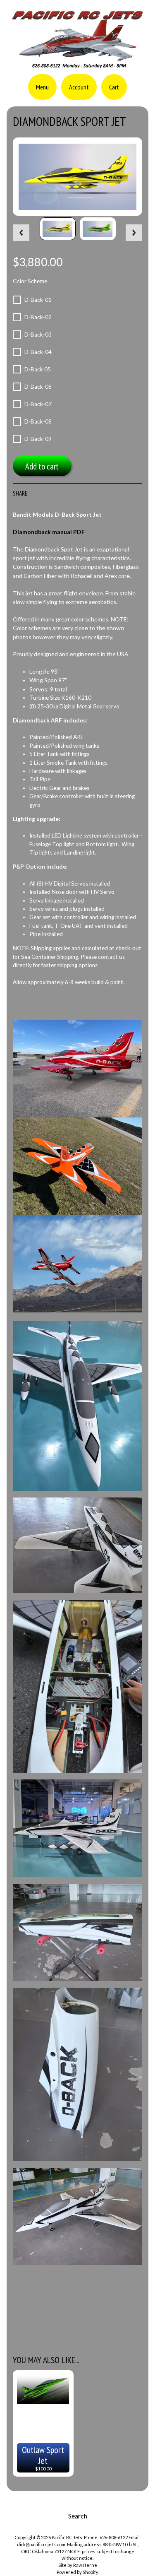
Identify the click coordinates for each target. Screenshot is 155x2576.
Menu (42, 87)
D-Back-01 (38, 300)
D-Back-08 (38, 421)
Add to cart (42, 466)
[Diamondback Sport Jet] (58, 229)
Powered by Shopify (77, 2572)
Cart (114, 87)
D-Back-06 (38, 387)
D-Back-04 (38, 352)
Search (78, 2516)
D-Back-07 (38, 404)
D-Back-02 (38, 317)
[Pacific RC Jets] (77, 65)
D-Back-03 (38, 335)
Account (79, 87)
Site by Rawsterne (78, 2565)
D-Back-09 (38, 439)
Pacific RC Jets (67, 2537)
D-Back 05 (38, 369)
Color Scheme (30, 281)
